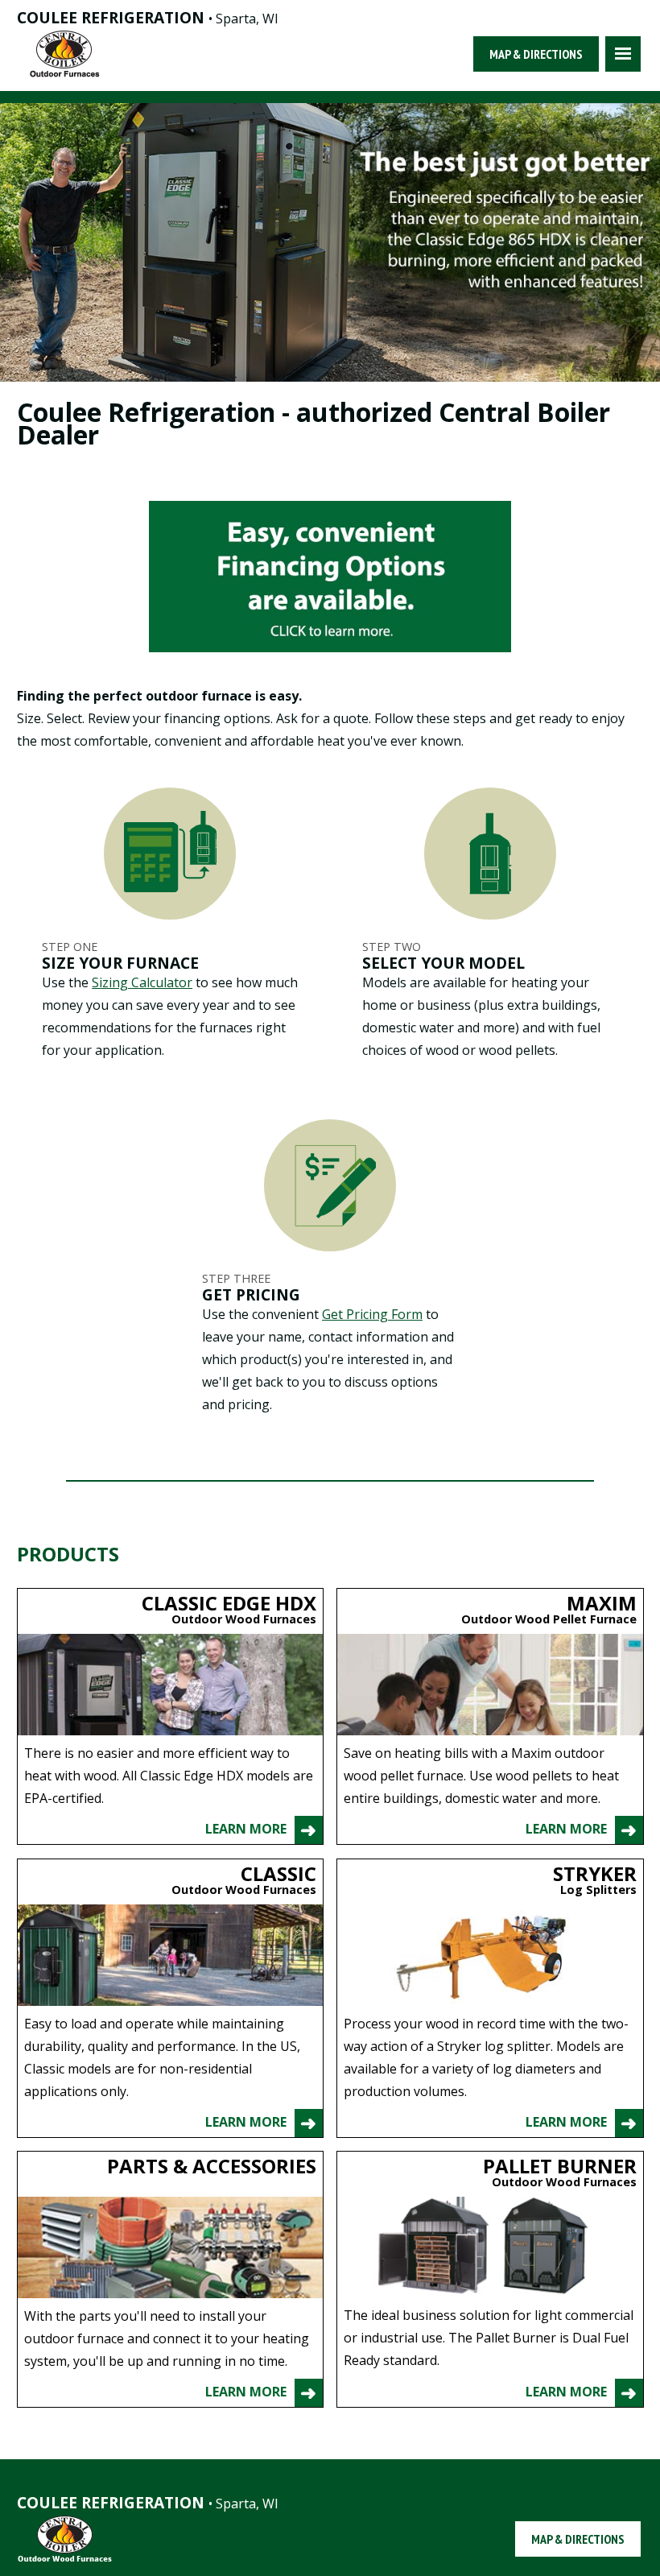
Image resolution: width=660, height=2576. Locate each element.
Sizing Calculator (142, 982)
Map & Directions (536, 54)
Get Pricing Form (372, 1314)
